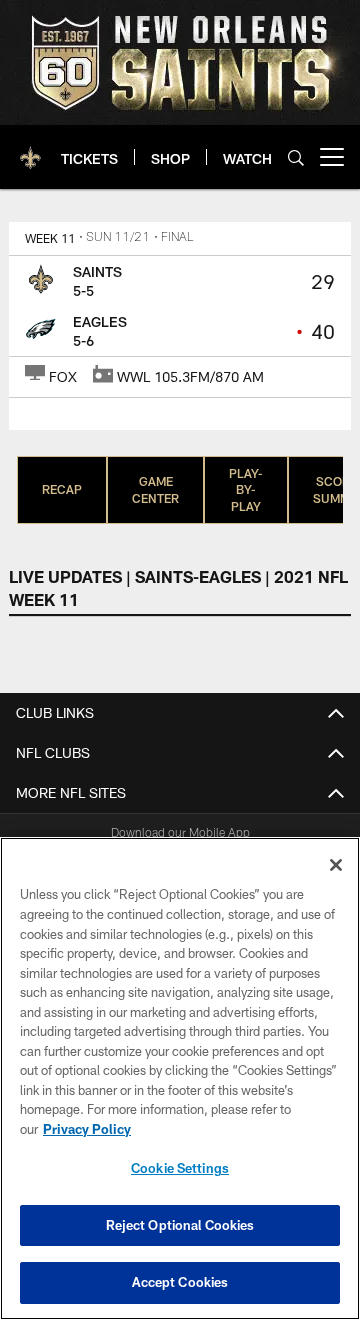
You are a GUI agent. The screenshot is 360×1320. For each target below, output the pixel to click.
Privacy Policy (87, 1129)
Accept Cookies (180, 1282)
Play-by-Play (246, 490)
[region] (180, 1078)
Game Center (155, 489)
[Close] (336, 865)
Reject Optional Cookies (180, 1225)
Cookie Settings (180, 1168)
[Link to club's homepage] (30, 149)
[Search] (296, 157)
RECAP (62, 489)
